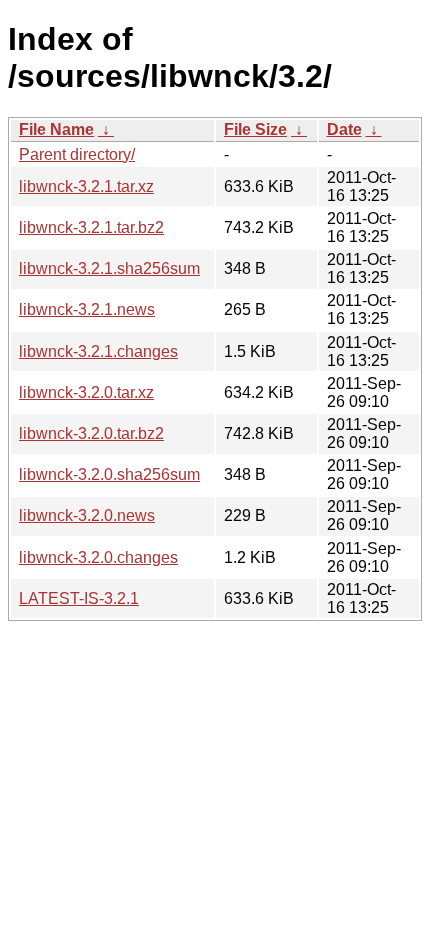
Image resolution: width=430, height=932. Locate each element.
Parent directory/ (77, 154)
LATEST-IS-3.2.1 (79, 598)
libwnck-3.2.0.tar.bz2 (91, 433)
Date (344, 129)
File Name (56, 129)
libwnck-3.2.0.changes (98, 557)
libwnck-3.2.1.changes (98, 351)
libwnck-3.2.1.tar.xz (86, 186)
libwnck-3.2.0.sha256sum (109, 474)
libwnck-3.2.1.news (87, 309)
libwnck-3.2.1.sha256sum (109, 268)
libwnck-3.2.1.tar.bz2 (91, 227)
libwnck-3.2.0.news (87, 515)
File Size (255, 129)
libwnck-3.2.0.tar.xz (86, 392)
